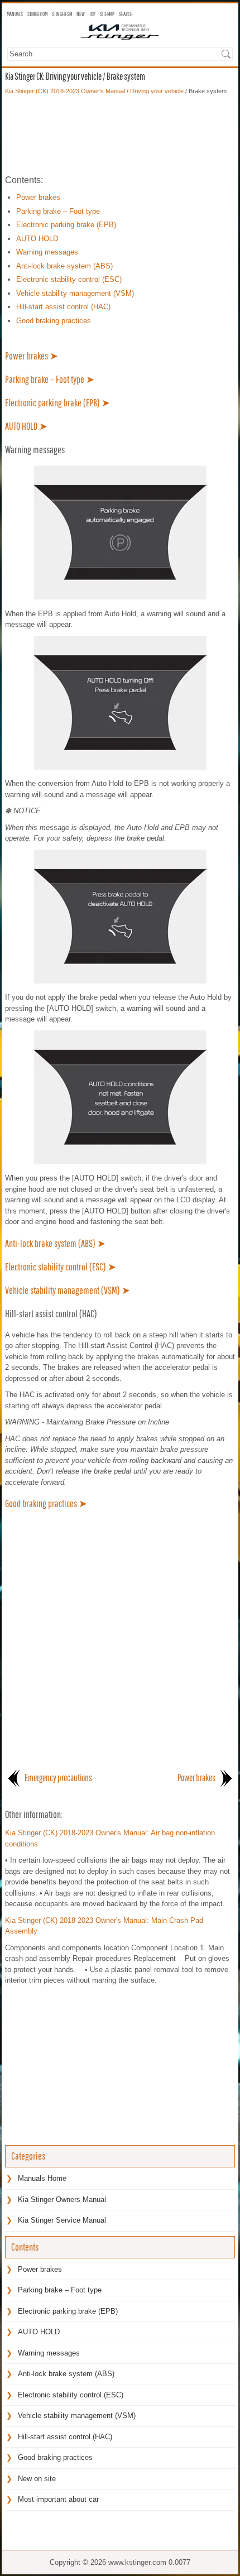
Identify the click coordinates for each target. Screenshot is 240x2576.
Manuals (15, 14)
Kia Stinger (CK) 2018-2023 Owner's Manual (65, 91)
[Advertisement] (120, 135)
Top (92, 14)
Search (126, 14)
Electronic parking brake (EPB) (66, 225)
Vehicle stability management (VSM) (75, 293)
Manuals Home (42, 2178)
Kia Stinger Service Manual (62, 2220)
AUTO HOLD (37, 239)
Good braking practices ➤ (46, 1503)
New (81, 14)
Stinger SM (62, 14)
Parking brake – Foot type (58, 211)
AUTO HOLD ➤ (26, 426)
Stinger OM (37, 14)
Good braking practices (54, 321)
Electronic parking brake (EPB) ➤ (57, 403)
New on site (37, 2479)
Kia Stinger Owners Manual (62, 2200)
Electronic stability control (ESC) (69, 279)
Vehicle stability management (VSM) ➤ (68, 1290)
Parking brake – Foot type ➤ (50, 379)
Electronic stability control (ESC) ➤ (61, 1267)
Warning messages (47, 252)
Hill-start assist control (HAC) (63, 307)
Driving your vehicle (157, 91)
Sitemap (107, 14)
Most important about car (58, 2499)
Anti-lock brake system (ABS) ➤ (55, 1243)
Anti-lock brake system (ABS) (64, 266)
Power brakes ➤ (32, 356)
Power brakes (38, 197)
